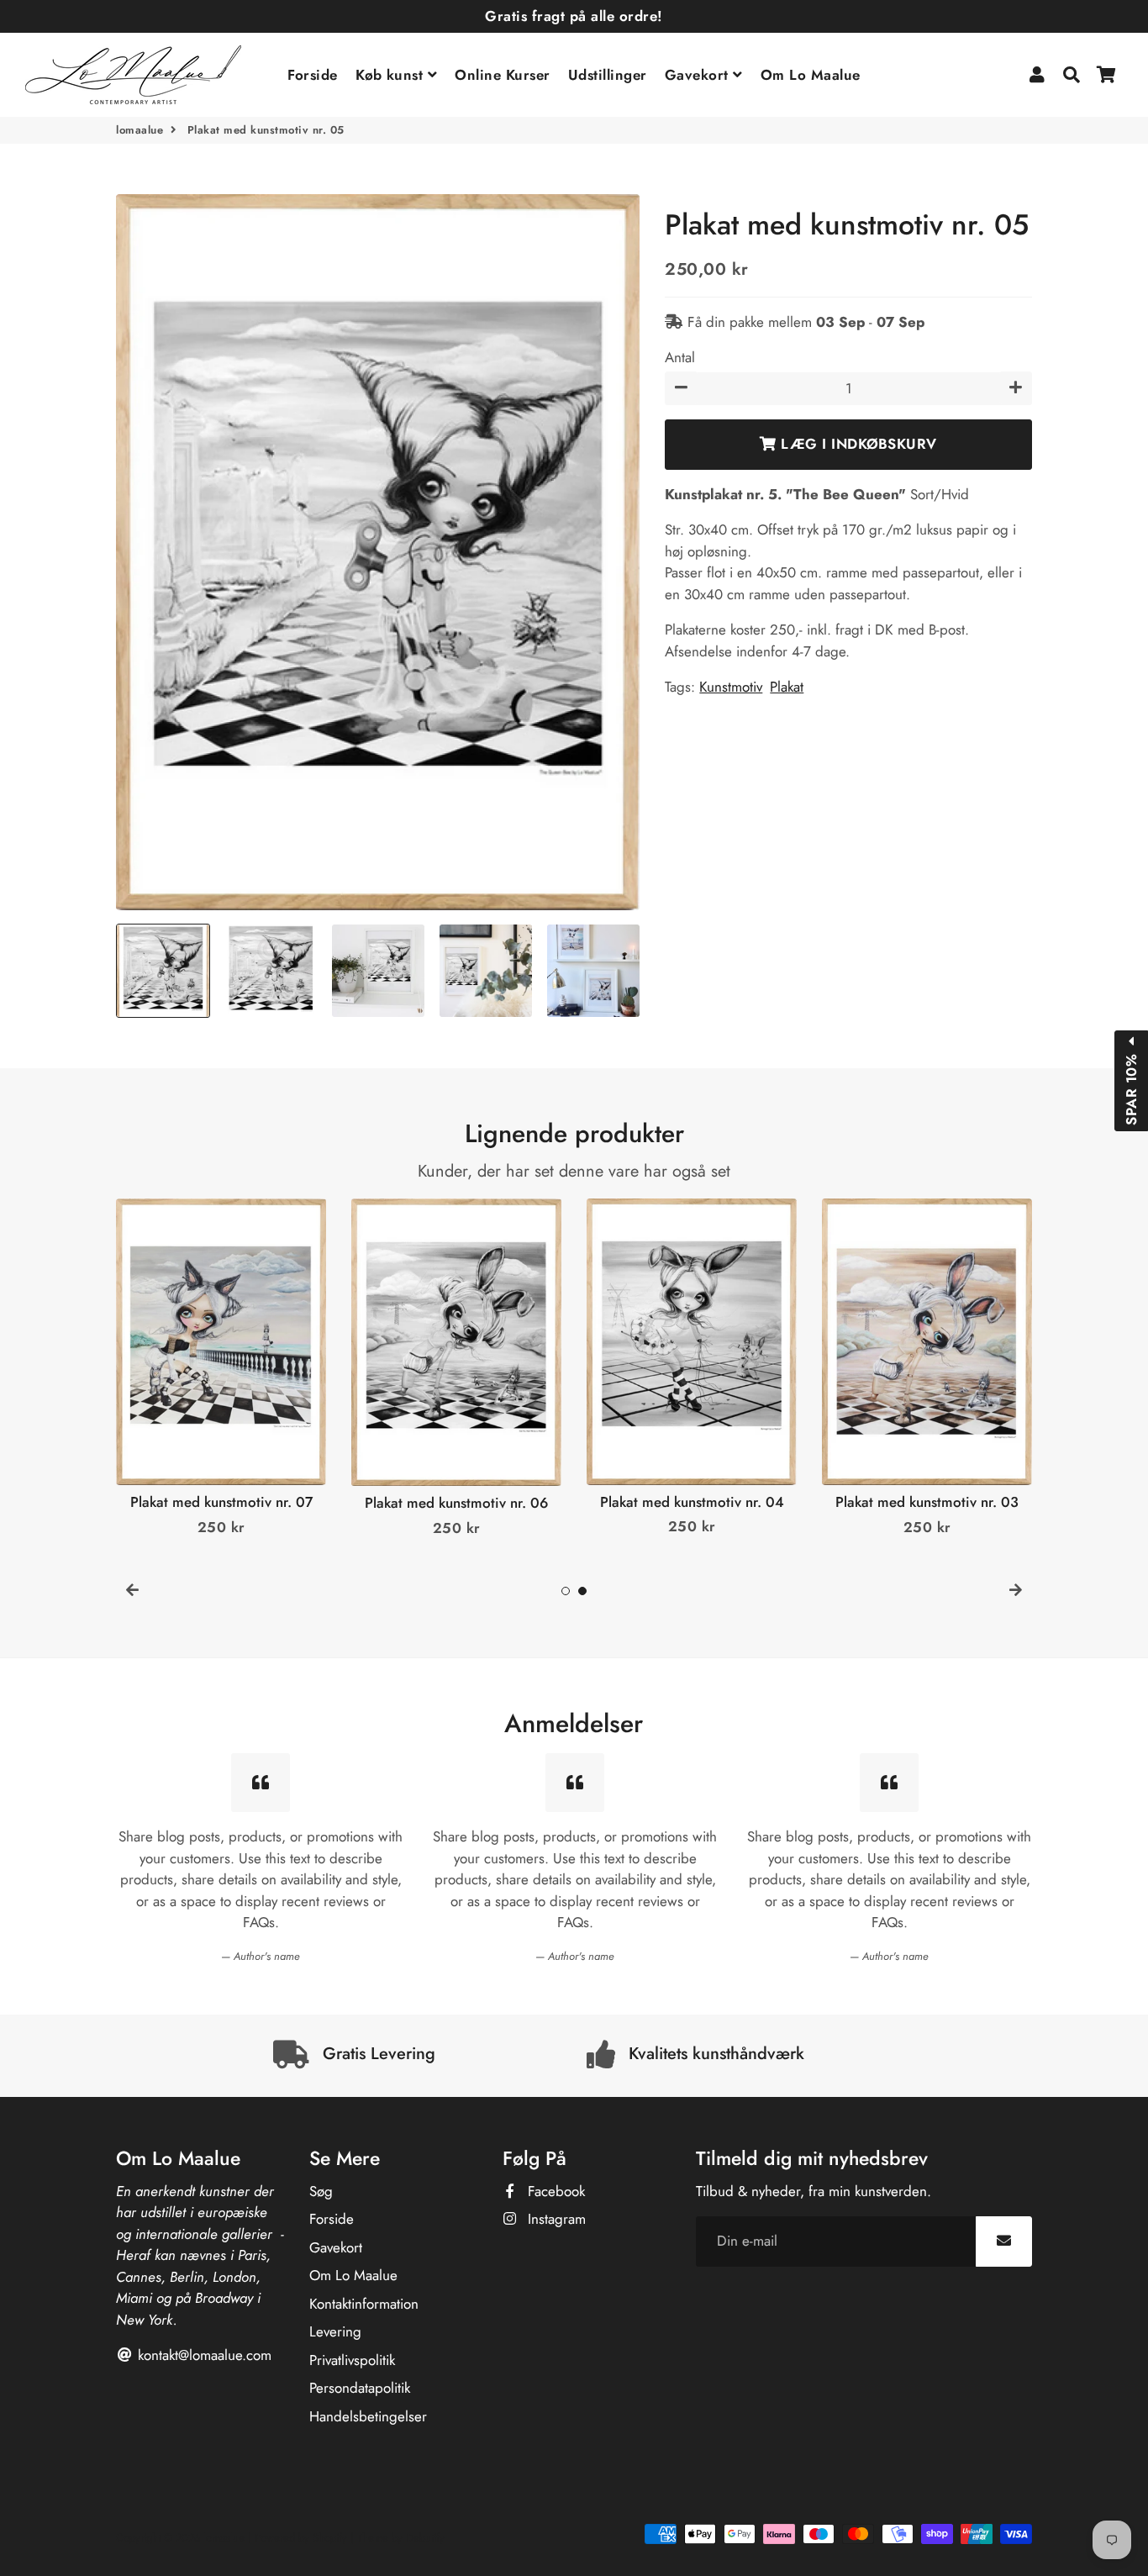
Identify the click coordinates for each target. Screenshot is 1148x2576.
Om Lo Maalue (811, 75)
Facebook (554, 2191)
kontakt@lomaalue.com (203, 2355)
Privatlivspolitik (352, 2360)
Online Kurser (503, 75)
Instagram (555, 2219)
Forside (313, 75)
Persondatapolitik (360, 2388)
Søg (321, 2191)
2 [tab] (582, 1591)
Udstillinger (608, 75)
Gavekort (699, 75)
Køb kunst (392, 75)
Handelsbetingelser (368, 2416)
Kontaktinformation (364, 2304)
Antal (680, 357)
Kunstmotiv (731, 687)
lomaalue (140, 130)
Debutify (425, 2538)
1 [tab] (566, 1591)
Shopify (330, 2538)
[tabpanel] (221, 1369)
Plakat (787, 687)
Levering (335, 2331)
